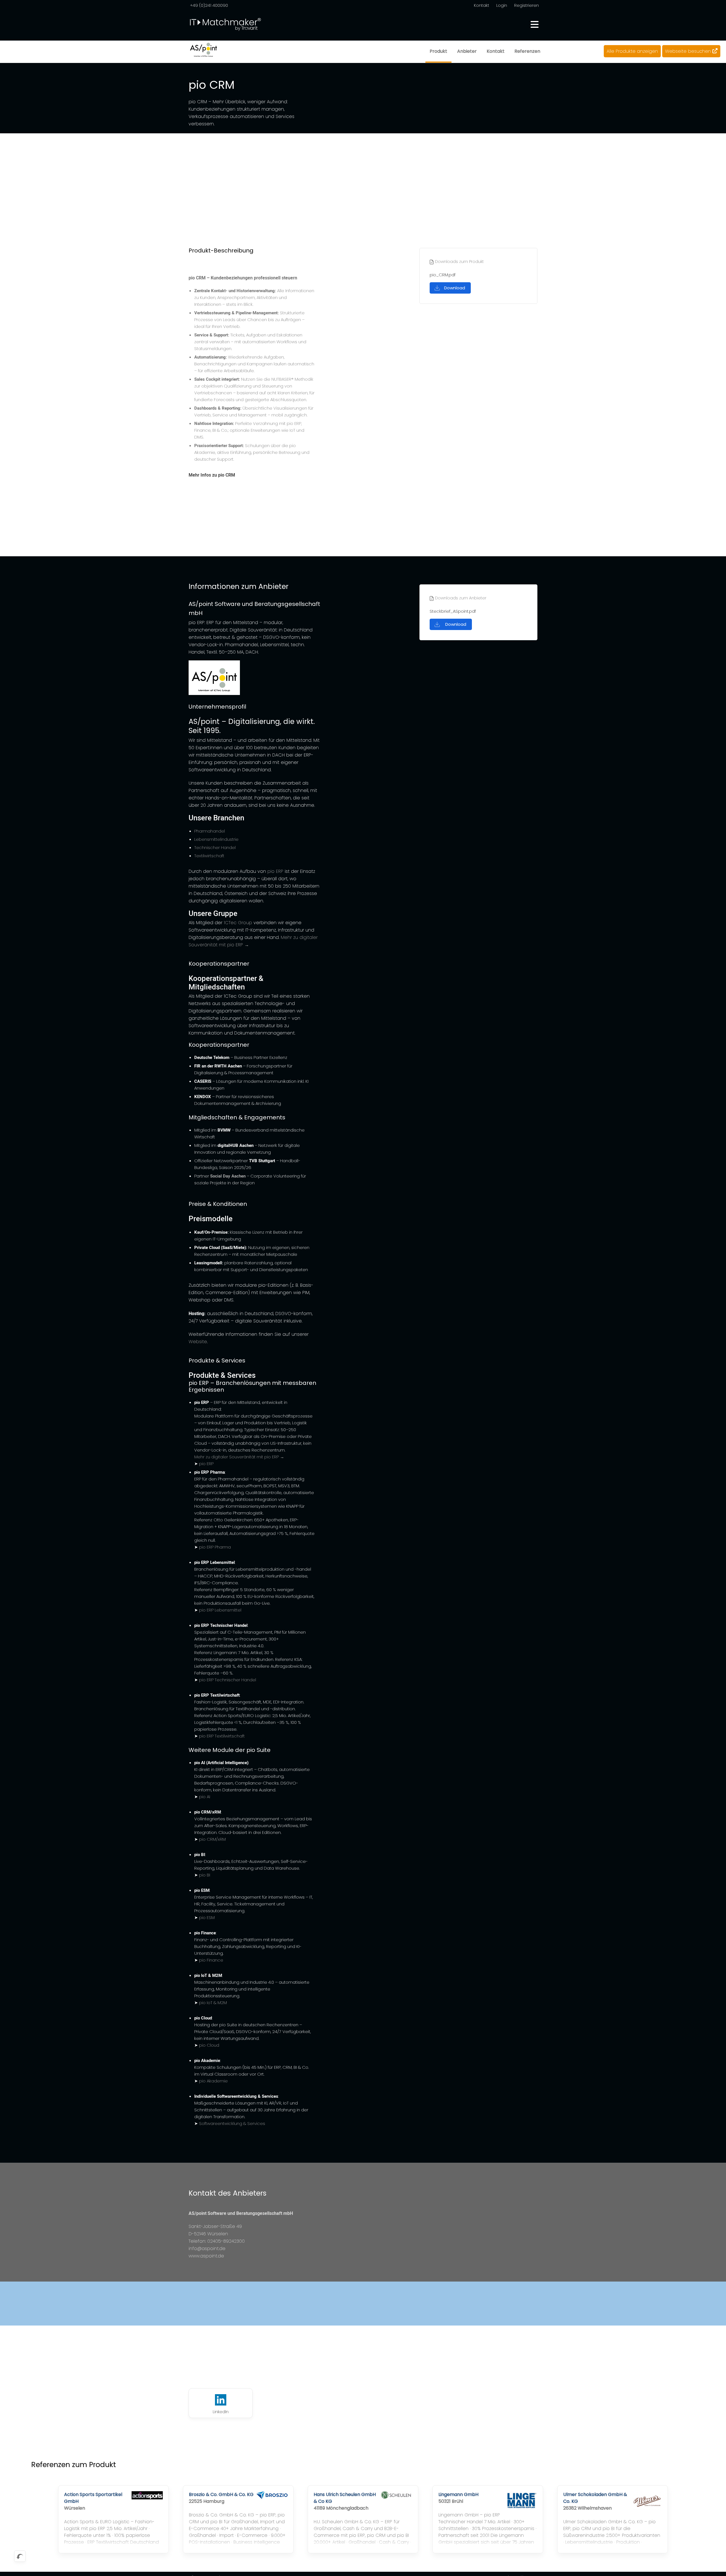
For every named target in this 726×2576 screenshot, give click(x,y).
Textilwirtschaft (209, 856)
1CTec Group (238, 923)
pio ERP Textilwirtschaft (222, 1736)
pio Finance (211, 1960)
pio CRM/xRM (212, 1839)
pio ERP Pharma (215, 1547)
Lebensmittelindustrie (216, 839)
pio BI (205, 1875)
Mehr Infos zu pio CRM (212, 475)
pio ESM (207, 1917)
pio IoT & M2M (213, 2003)
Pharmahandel (210, 831)
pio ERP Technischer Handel (228, 1680)
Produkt (438, 51)
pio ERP (275, 871)
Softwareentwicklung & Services (232, 2123)
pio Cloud (209, 2045)
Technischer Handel (215, 847)
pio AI (205, 1797)
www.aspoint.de (206, 2256)
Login (502, 5)
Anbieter (467, 51)
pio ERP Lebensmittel (220, 1610)
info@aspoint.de (207, 2249)
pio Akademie (213, 2081)
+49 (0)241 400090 (209, 5)
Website (198, 1342)
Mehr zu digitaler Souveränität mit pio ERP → (239, 1457)
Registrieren (526, 5)
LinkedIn (221, 2412)
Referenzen (527, 51)
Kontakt (482, 5)
